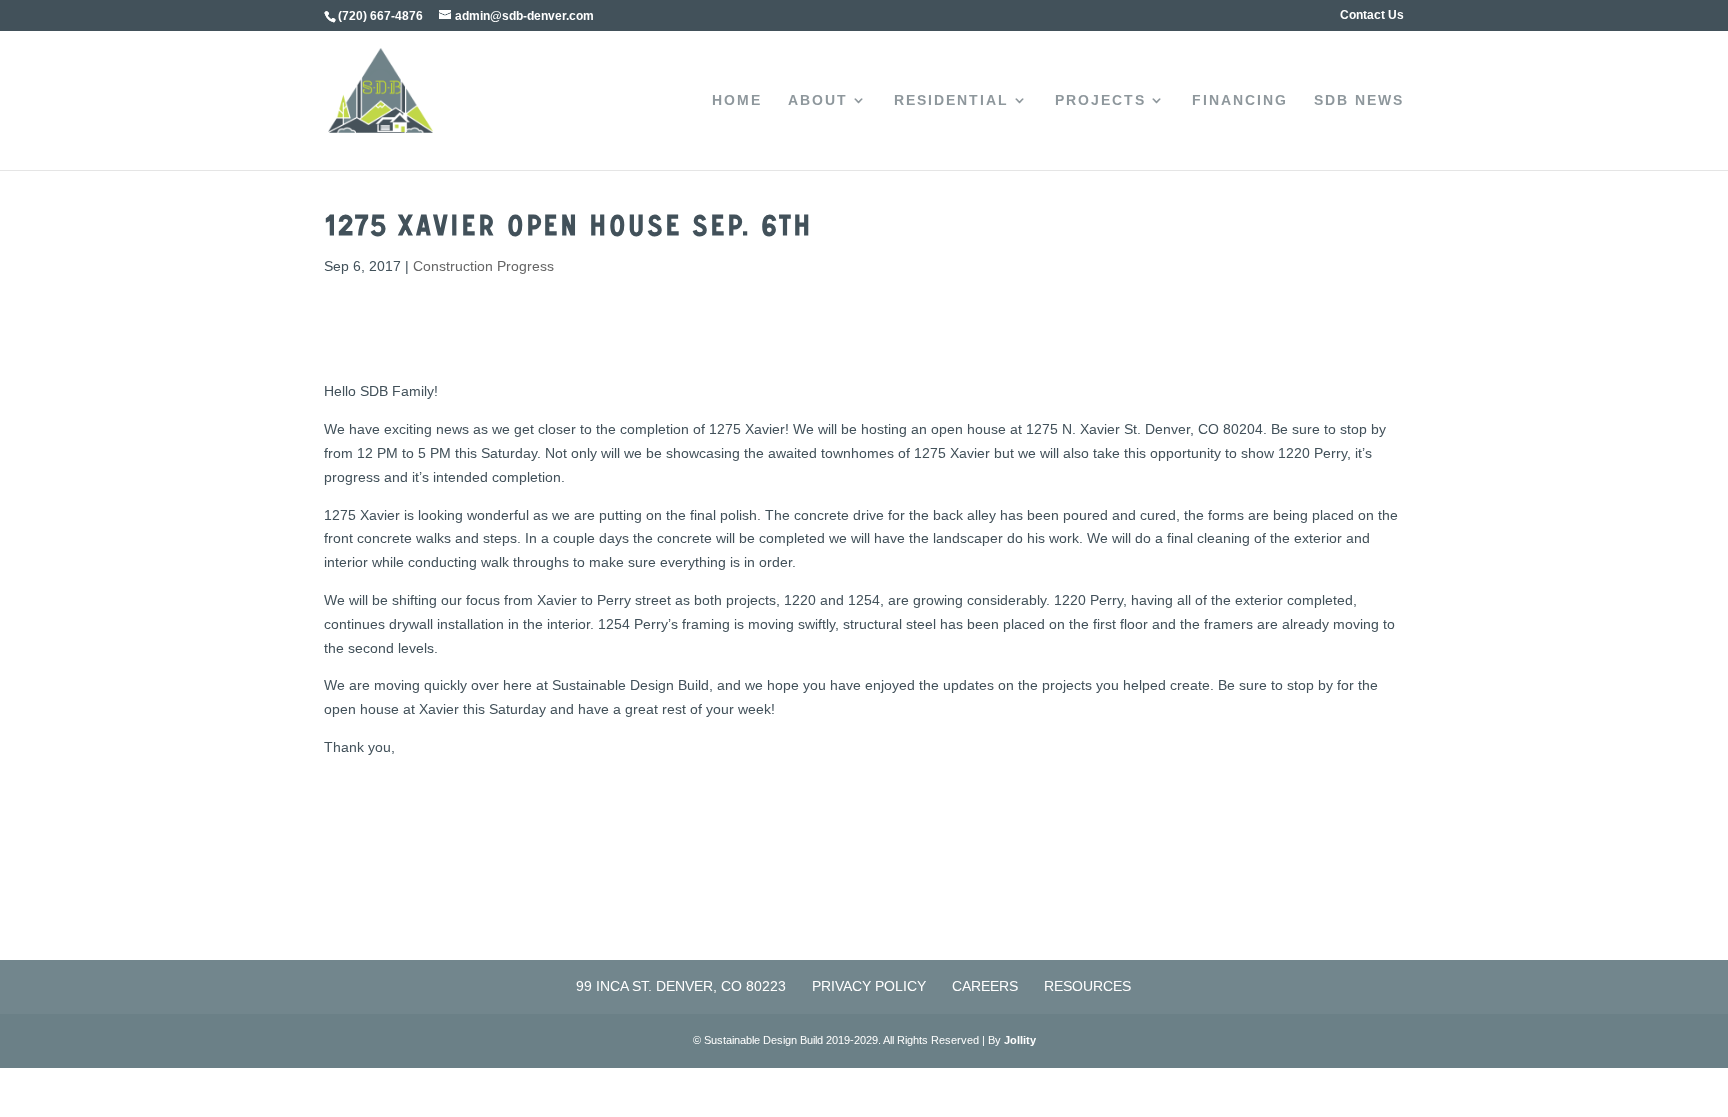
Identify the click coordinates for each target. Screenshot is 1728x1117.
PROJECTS (1100, 100)
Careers (985, 986)
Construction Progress (483, 266)
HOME (737, 100)
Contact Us (1372, 15)
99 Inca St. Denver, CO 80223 (681, 986)
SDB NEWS (1359, 100)
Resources (1087, 986)
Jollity (1020, 1040)
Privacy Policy (869, 986)
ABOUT (818, 100)
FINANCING (1240, 100)
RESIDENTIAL (951, 100)
